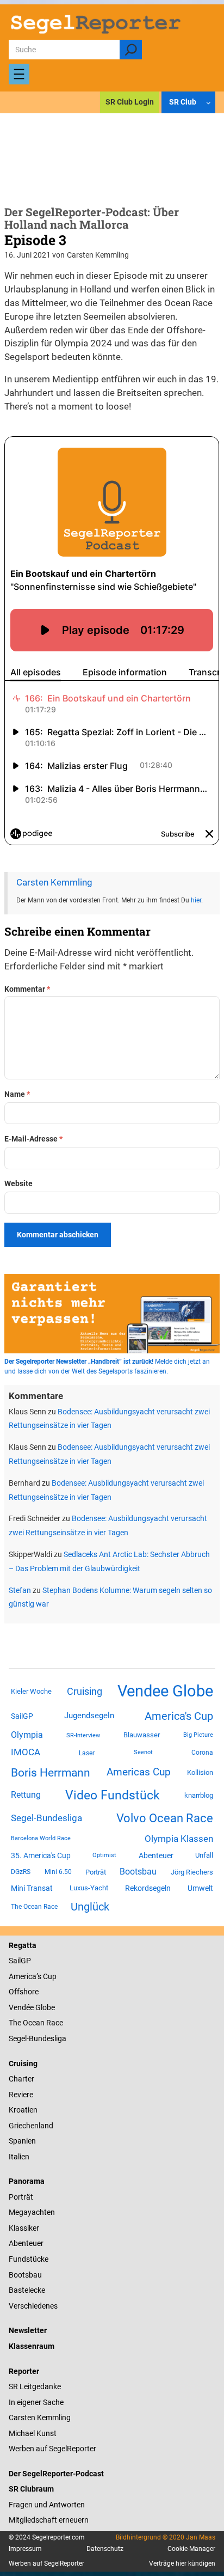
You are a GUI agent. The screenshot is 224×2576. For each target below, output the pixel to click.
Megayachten (32, 2212)
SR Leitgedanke (35, 2386)
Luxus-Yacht (89, 1888)
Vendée (21, 2007)
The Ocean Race (34, 1907)
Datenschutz (105, 2549)
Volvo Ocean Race (165, 1818)
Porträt (96, 1872)
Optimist (104, 1855)
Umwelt (200, 1888)
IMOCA (26, 1752)
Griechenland (31, 2126)
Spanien (22, 2141)
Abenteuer (156, 1855)
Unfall (204, 1855)
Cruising (85, 1691)
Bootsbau (138, 1872)
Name (17, 1094)
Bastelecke (27, 2290)
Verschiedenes (33, 2306)
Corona (202, 1753)
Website (18, 1183)
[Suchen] (131, 50)
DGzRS (21, 1872)
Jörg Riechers (192, 1872)
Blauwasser (142, 1735)
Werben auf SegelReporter (52, 2449)
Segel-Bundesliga (46, 1818)
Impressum (25, 2549)
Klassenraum (32, 2346)
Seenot (143, 1752)
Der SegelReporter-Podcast (56, 2474)
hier (196, 900)
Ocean (34, 2023)
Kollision (200, 1772)
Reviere (21, 2095)
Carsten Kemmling (54, 883)
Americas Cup (139, 1772)
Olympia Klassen (179, 1839)
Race (54, 2023)
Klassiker (24, 2228)
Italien (19, 2157)
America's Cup (179, 1716)
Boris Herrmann (51, 1772)
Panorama (27, 2181)
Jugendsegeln (89, 1716)
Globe (44, 2007)
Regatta (23, 1945)
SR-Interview (83, 1735)
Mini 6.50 (58, 1872)
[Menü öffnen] (19, 74)
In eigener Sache (36, 2402)
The (16, 2023)
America (23, 1976)
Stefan (20, 1590)
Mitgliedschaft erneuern (49, 2520)
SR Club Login (130, 102)
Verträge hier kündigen (182, 2563)
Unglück (90, 1907)
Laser (87, 1753)
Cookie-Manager (191, 2549)
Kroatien (23, 2110)
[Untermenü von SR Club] (209, 103)
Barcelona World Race (41, 1838)
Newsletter (28, 2330)
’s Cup (46, 1976)
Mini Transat (32, 1888)
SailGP (22, 1716)
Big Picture (198, 1735)
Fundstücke (29, 2259)
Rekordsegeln (148, 1888)
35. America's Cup (41, 1855)
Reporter (24, 2371)
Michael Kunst (33, 2433)
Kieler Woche (31, 1691)
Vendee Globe (165, 1691)
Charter (21, 2079)
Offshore (24, 1992)
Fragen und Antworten (47, 2505)
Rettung (26, 1795)
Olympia (27, 1735)
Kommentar (27, 989)
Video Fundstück (113, 1795)
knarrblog (199, 1795)
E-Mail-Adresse (33, 1139)
